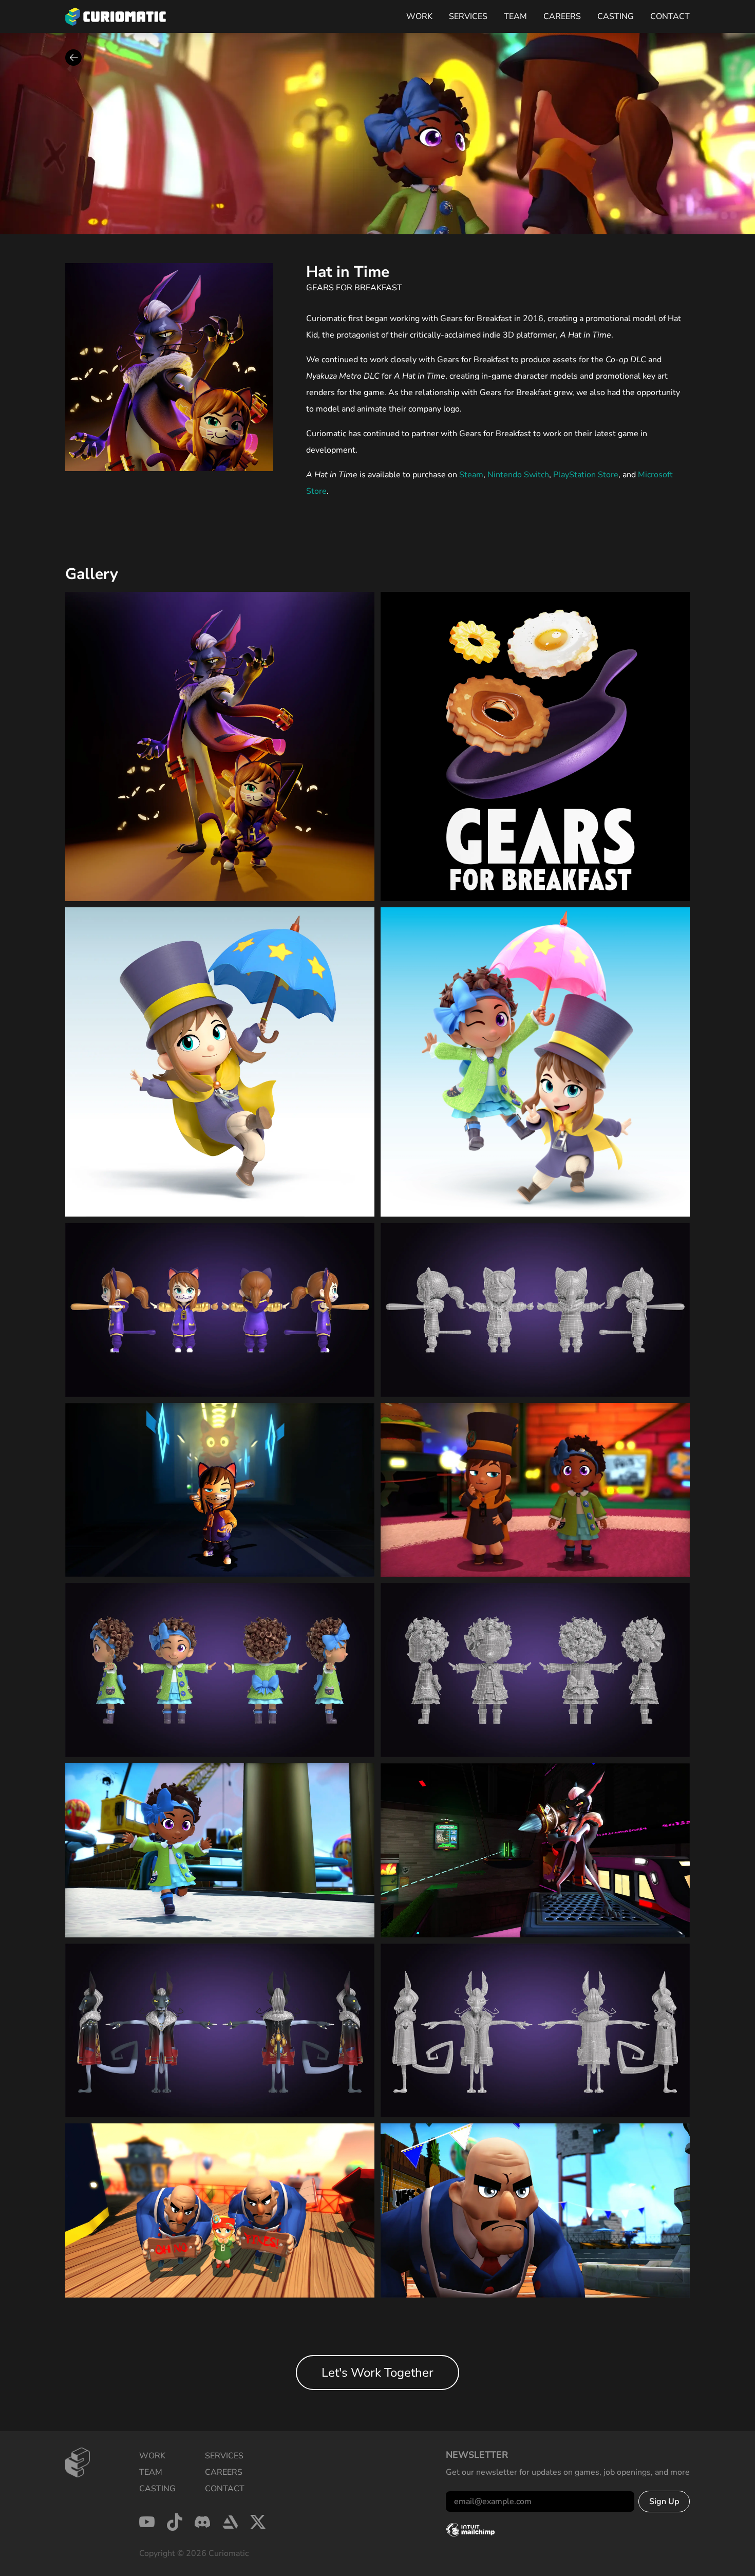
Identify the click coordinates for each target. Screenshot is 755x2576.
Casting (616, 16)
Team (515, 16)
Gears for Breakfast (354, 288)
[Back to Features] (73, 58)
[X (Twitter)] (258, 2522)
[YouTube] (147, 2522)
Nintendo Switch (518, 475)
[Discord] (202, 2522)
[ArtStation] (230, 2522)
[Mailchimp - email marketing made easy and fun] (470, 2530)
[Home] (116, 17)
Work (419, 16)
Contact (670, 16)
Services (468, 16)
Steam (471, 475)
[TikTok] (175, 2522)
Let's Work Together (377, 2373)
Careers (562, 16)
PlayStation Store (586, 475)
